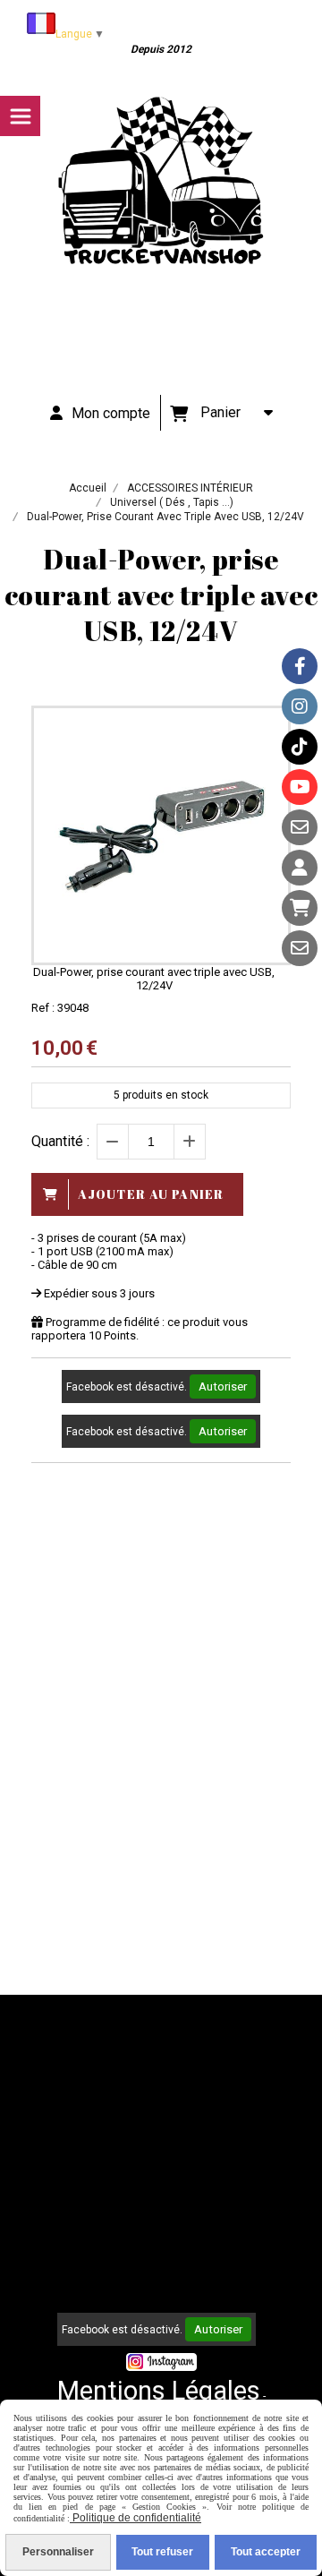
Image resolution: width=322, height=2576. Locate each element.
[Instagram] (300, 706)
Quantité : (60, 1141)
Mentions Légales (159, 2391)
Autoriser (223, 1386)
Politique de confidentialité (136, 2518)
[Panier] (300, 908)
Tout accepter (266, 2552)
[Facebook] (300, 666)
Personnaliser (58, 2552)
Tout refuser (162, 2552)
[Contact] (300, 827)
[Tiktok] (300, 747)
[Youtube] (300, 787)
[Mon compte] (300, 868)
